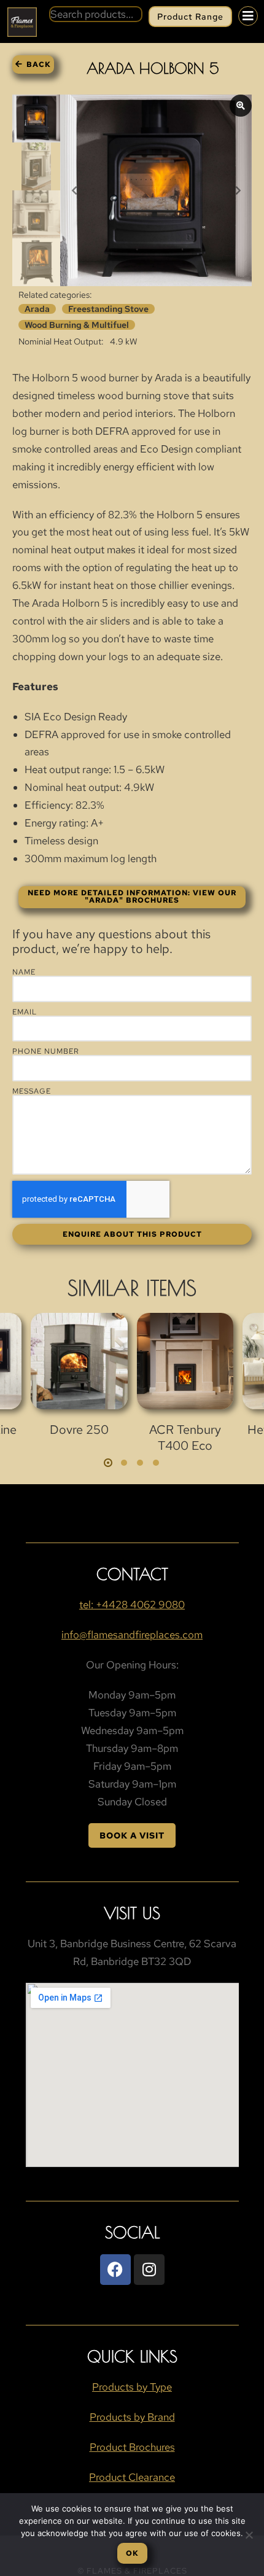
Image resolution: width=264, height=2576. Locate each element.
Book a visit (132, 1835)
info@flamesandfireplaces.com (132, 1635)
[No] (249, 2535)
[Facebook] (115, 2270)
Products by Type (132, 2387)
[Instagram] (149, 2270)
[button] (108, 1463)
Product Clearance (132, 2477)
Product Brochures (132, 2447)
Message (32, 1091)
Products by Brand (132, 2417)
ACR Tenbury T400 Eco (185, 1438)
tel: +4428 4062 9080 (132, 1605)
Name (24, 972)
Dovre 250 (79, 1430)
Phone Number (46, 1051)
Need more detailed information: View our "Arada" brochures (132, 897)
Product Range (190, 17)
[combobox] (96, 14)
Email (25, 1012)
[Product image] (79, 1361)
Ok (132, 2553)
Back (39, 64)
